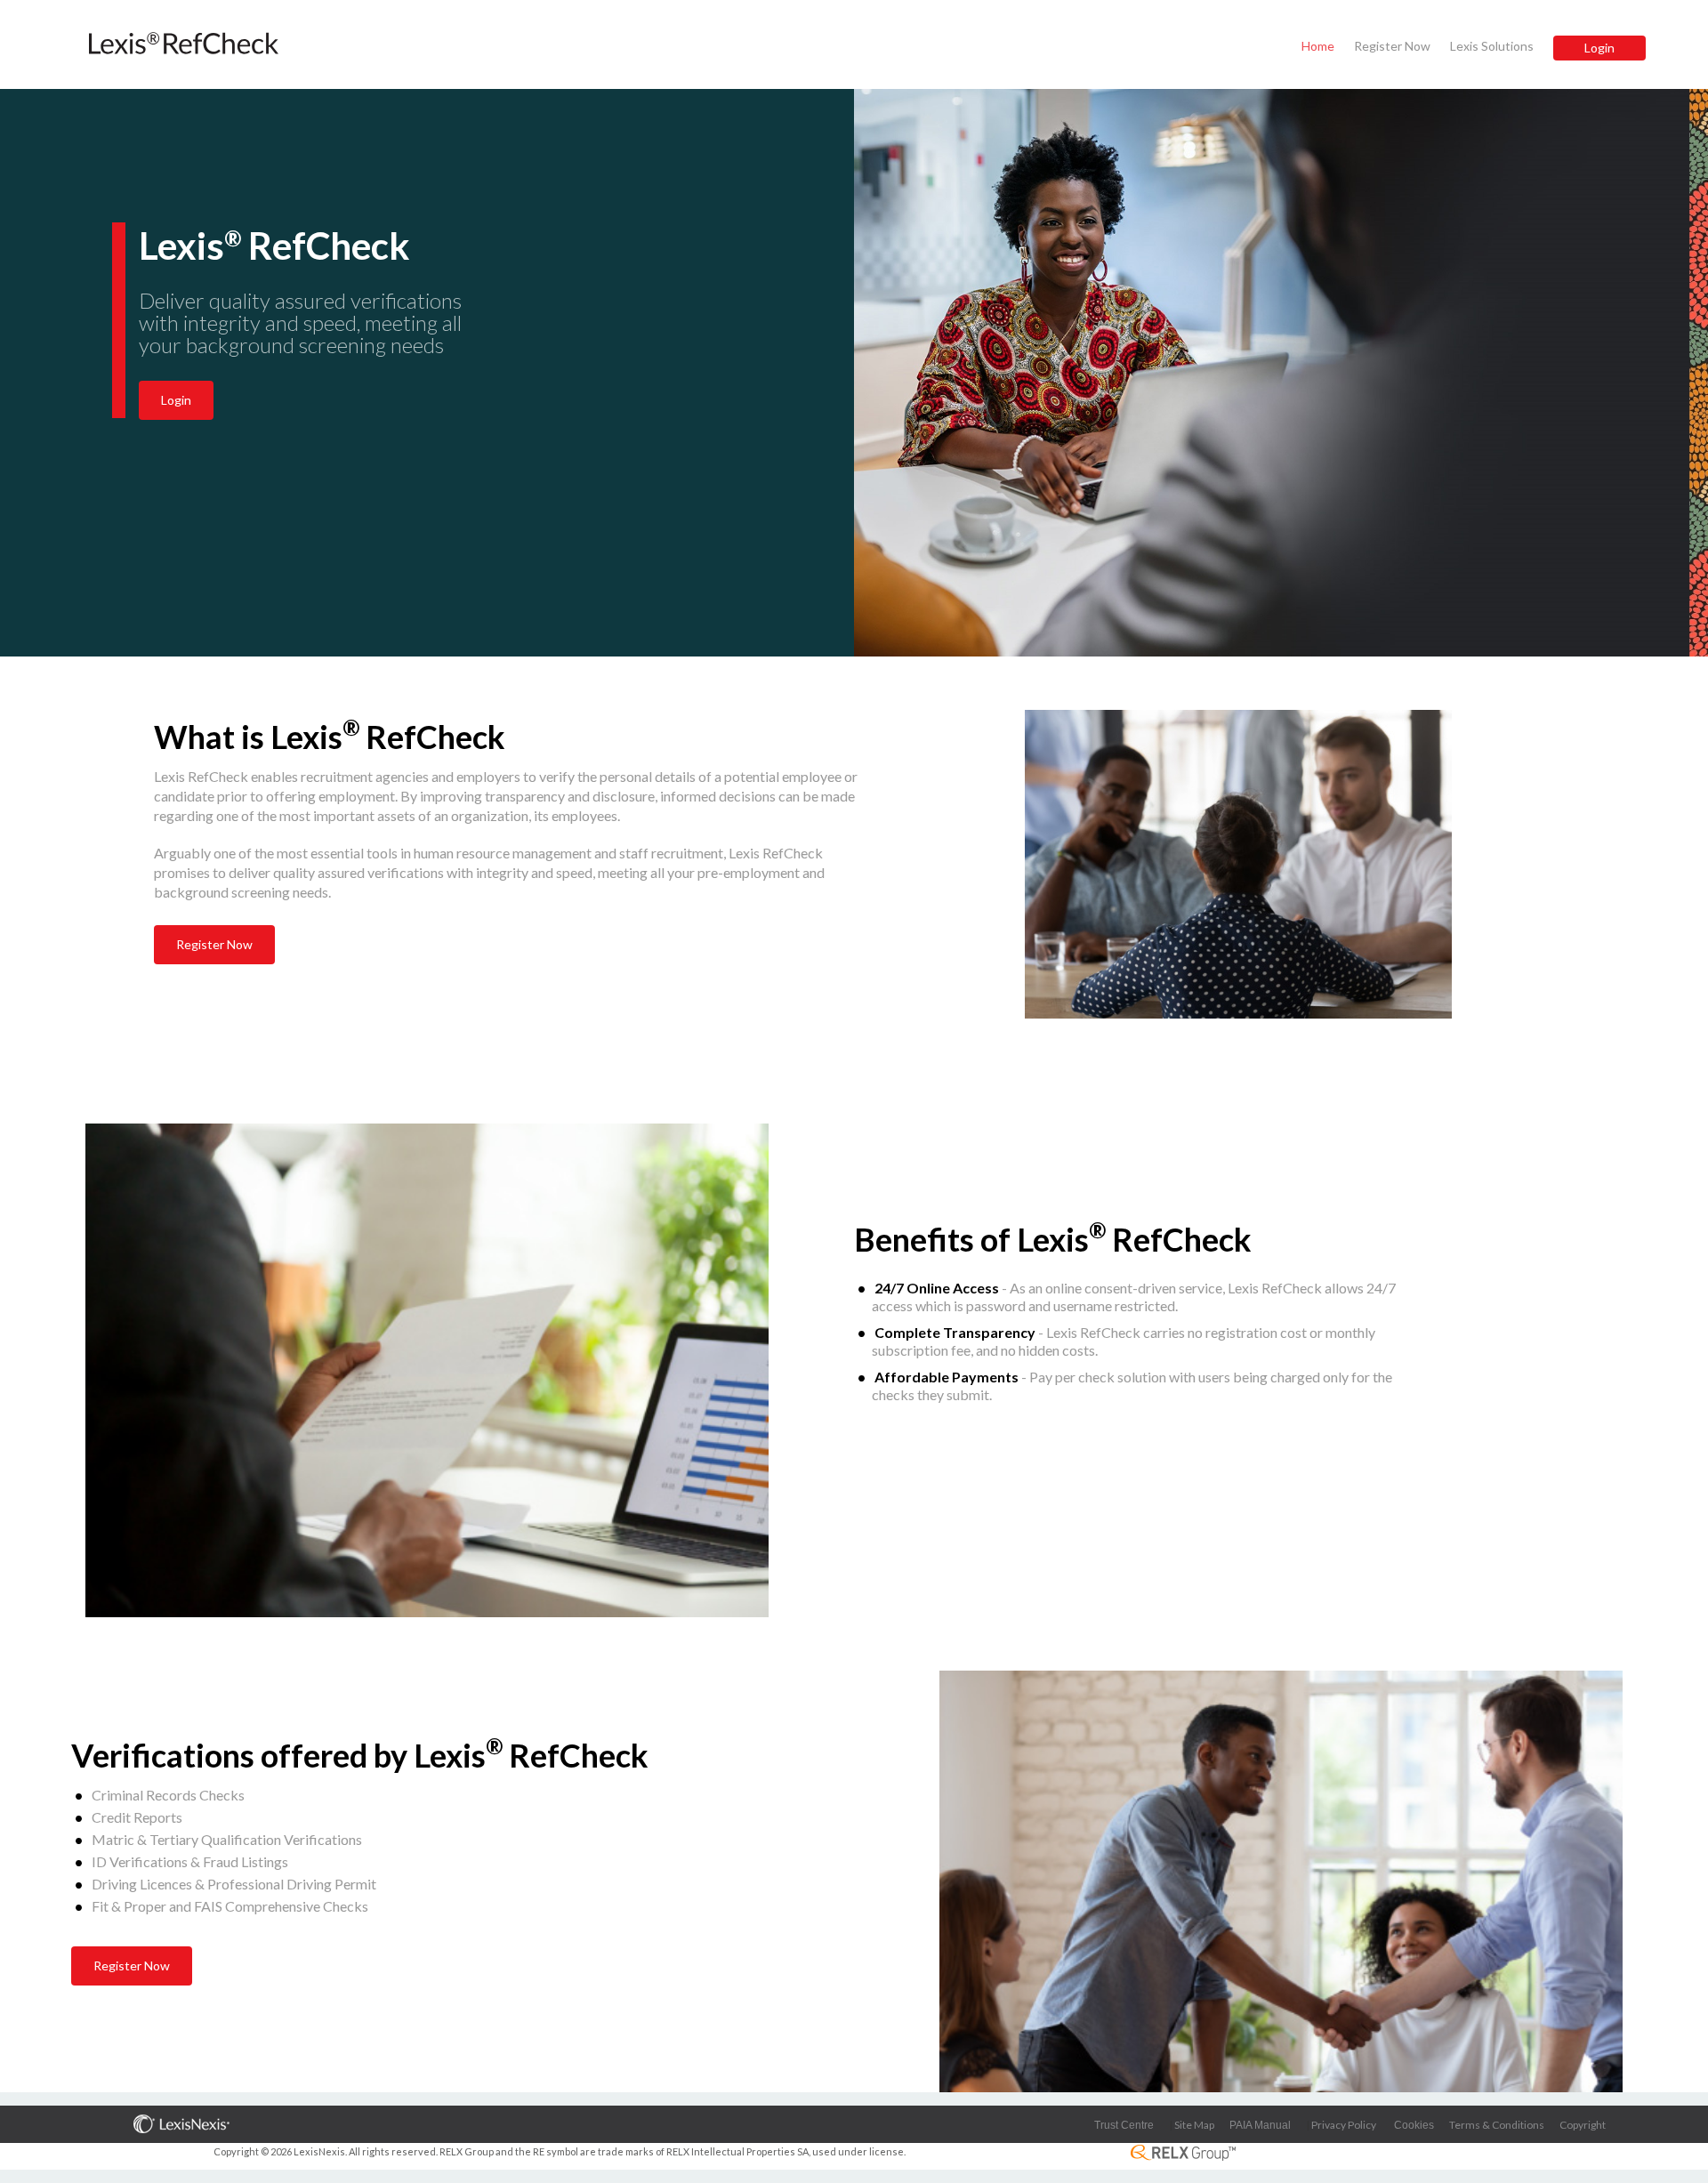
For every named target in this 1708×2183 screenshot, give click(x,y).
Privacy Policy (1344, 2125)
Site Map (1194, 2125)
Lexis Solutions (1492, 46)
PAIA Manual (1260, 2125)
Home (1318, 46)
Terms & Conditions (1497, 2125)
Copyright (1583, 2125)
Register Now (1392, 46)
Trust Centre (1124, 2125)
